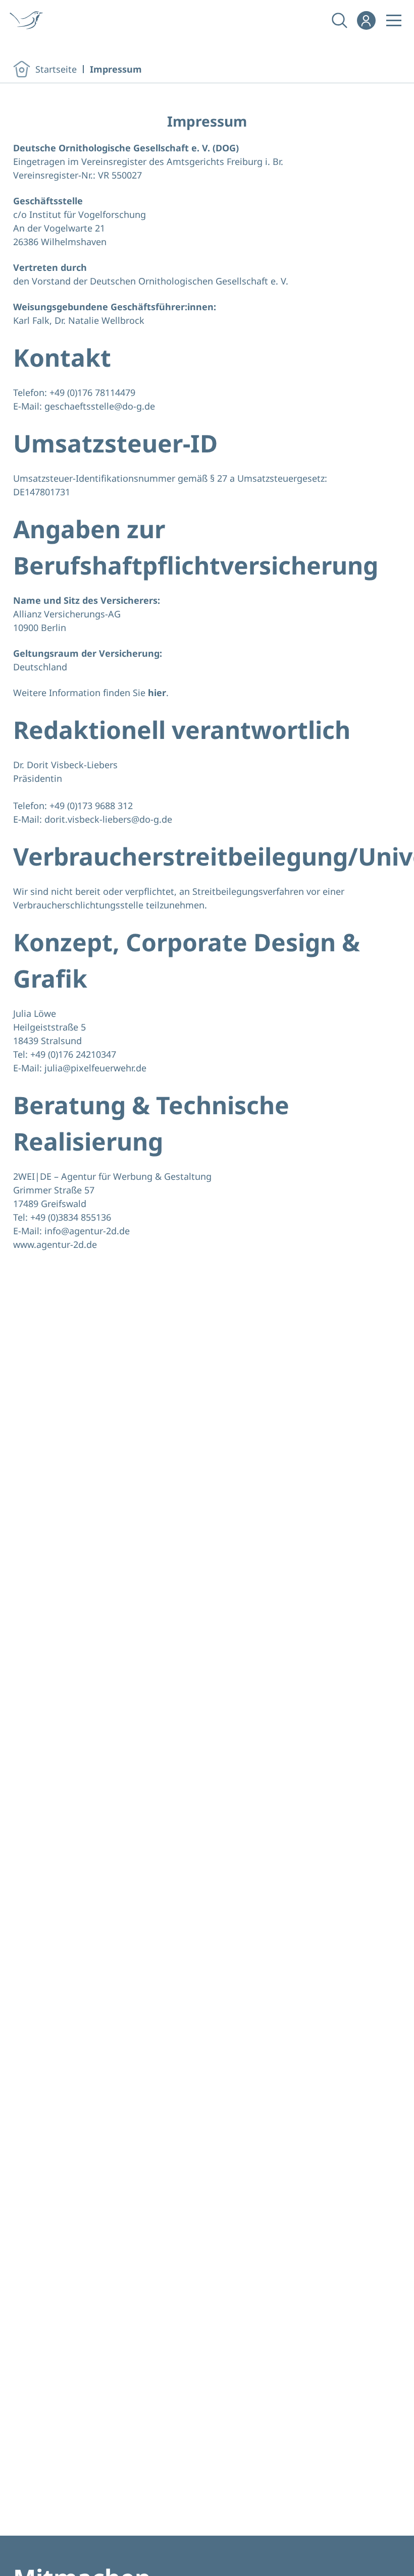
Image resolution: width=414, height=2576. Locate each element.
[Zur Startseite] (30, 20)
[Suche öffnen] (339, 20)
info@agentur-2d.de (87, 1231)
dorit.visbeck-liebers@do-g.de (108, 819)
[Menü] (394, 20)
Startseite (56, 69)
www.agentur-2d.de (55, 1244)
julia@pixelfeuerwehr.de (95, 1068)
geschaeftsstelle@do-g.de (100, 406)
